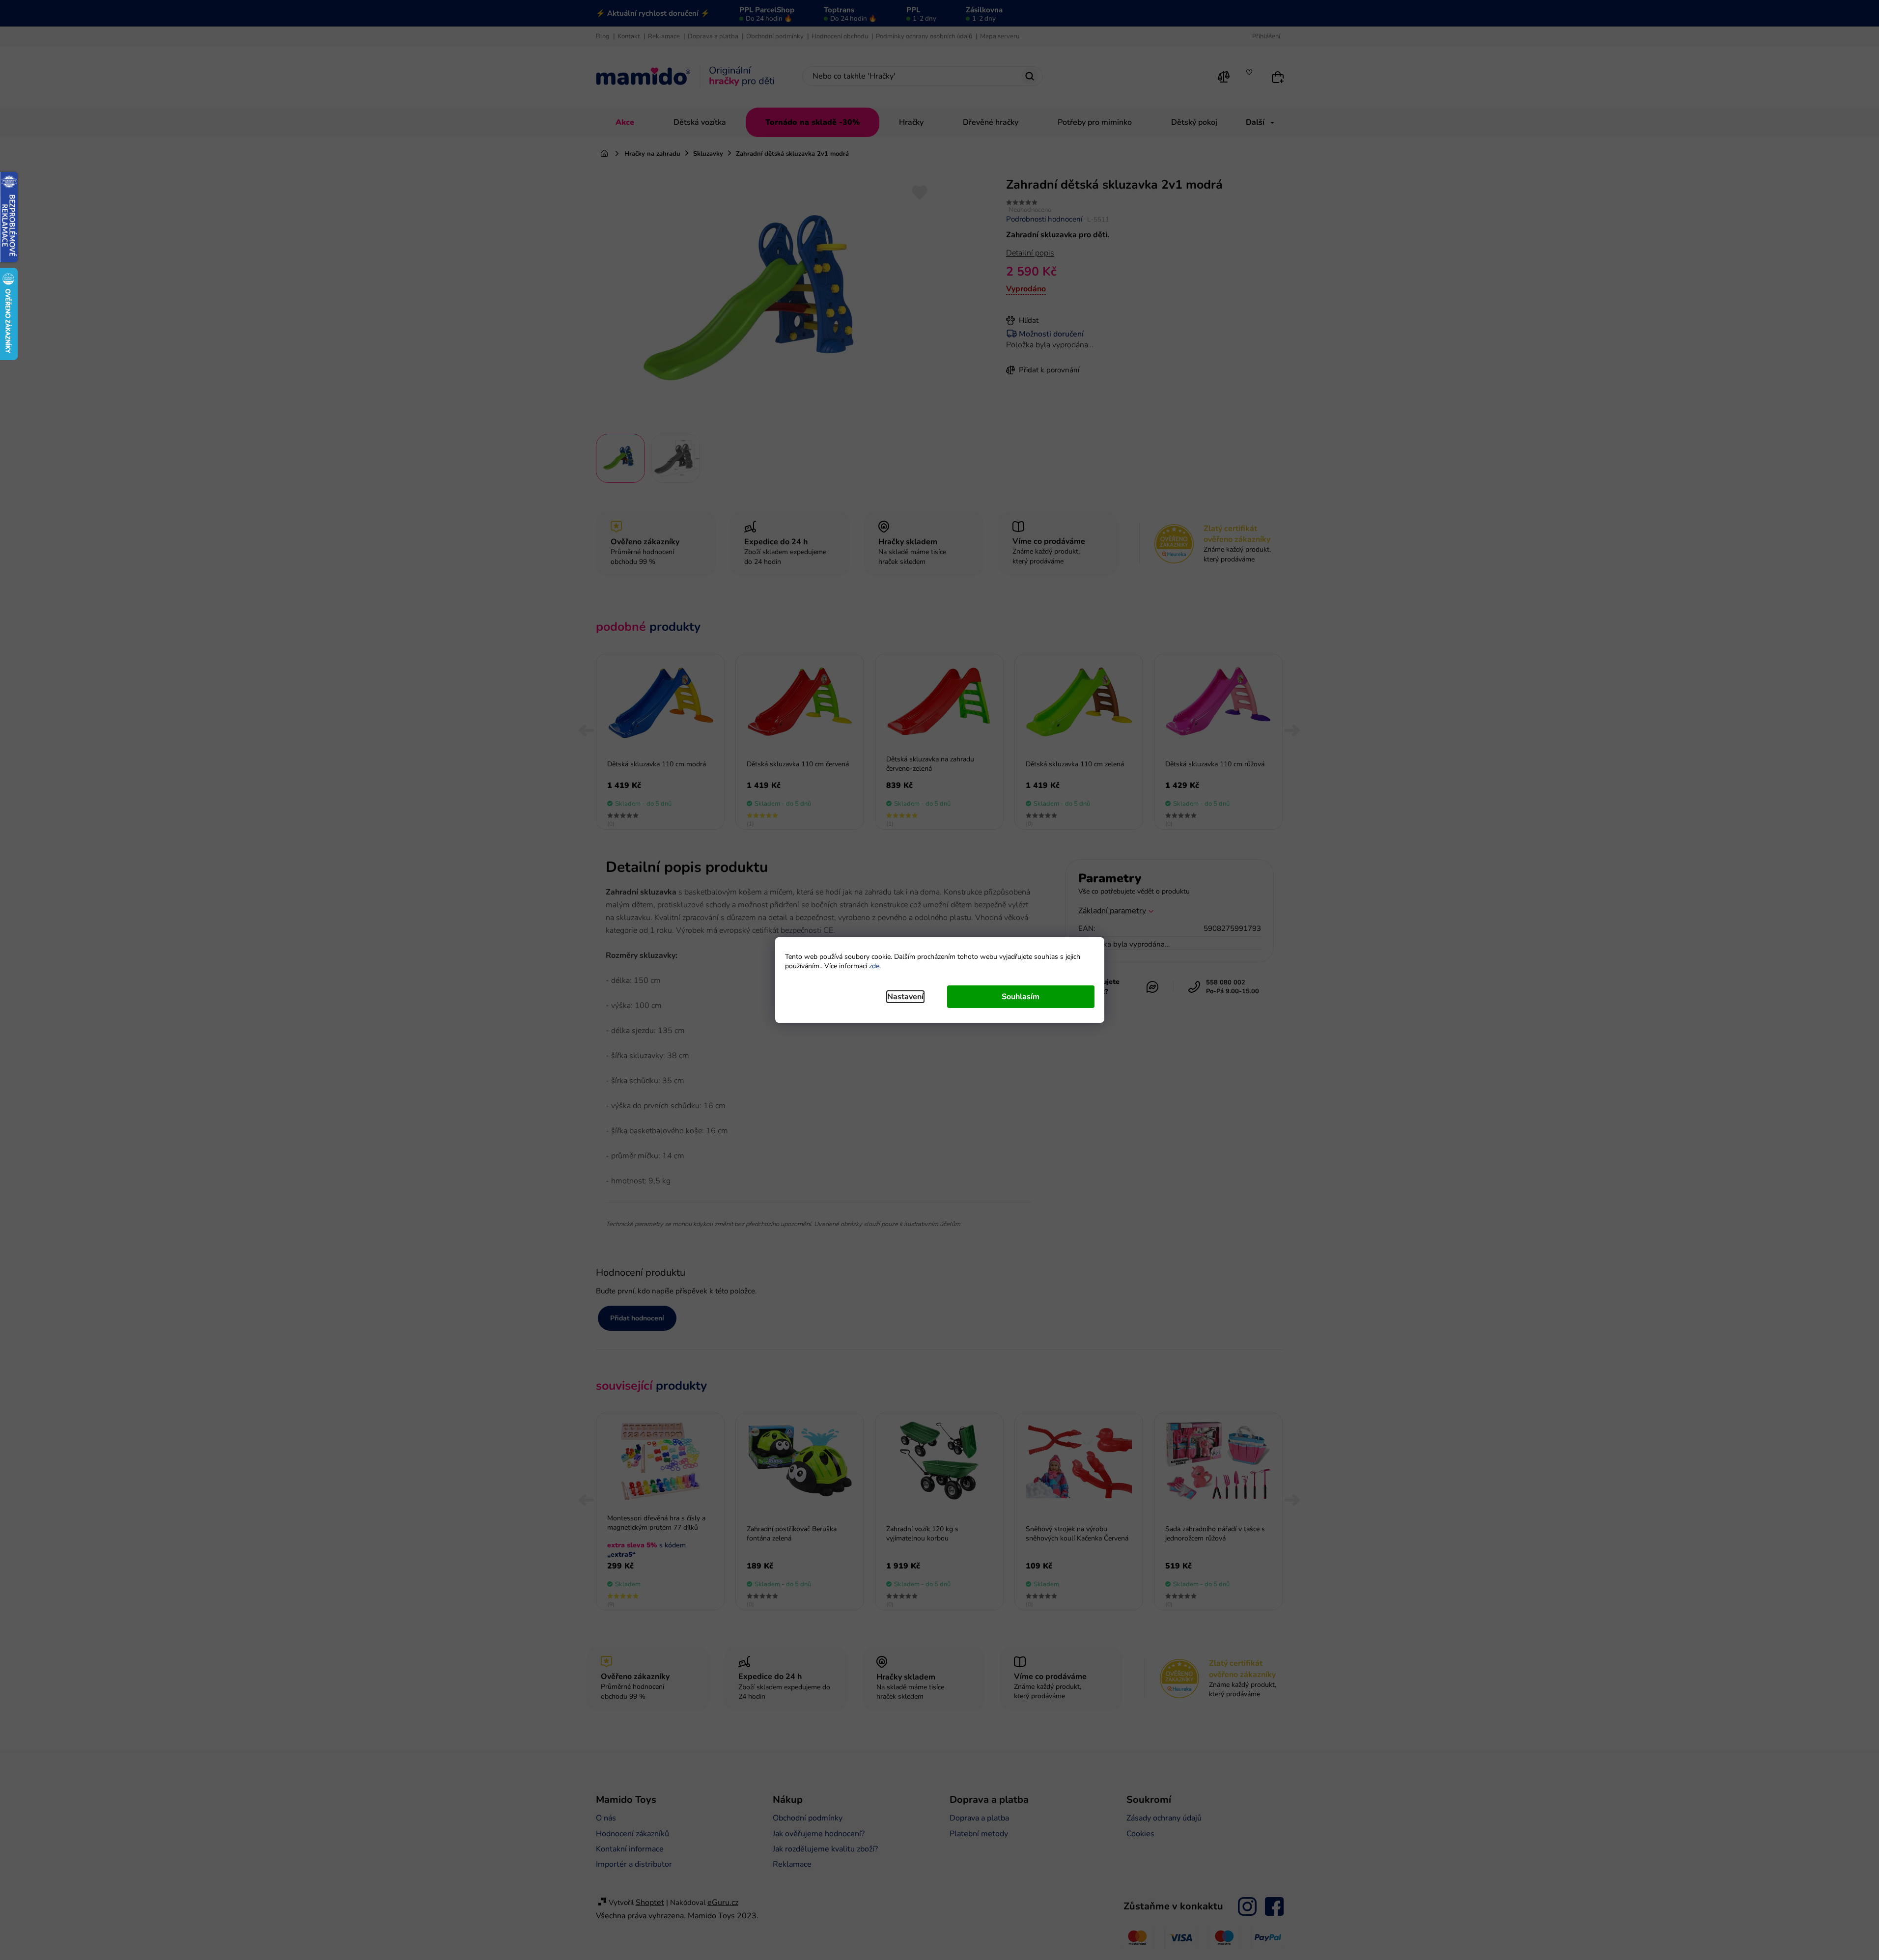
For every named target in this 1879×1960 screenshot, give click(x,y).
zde (874, 966)
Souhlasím (1021, 997)
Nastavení (905, 997)
